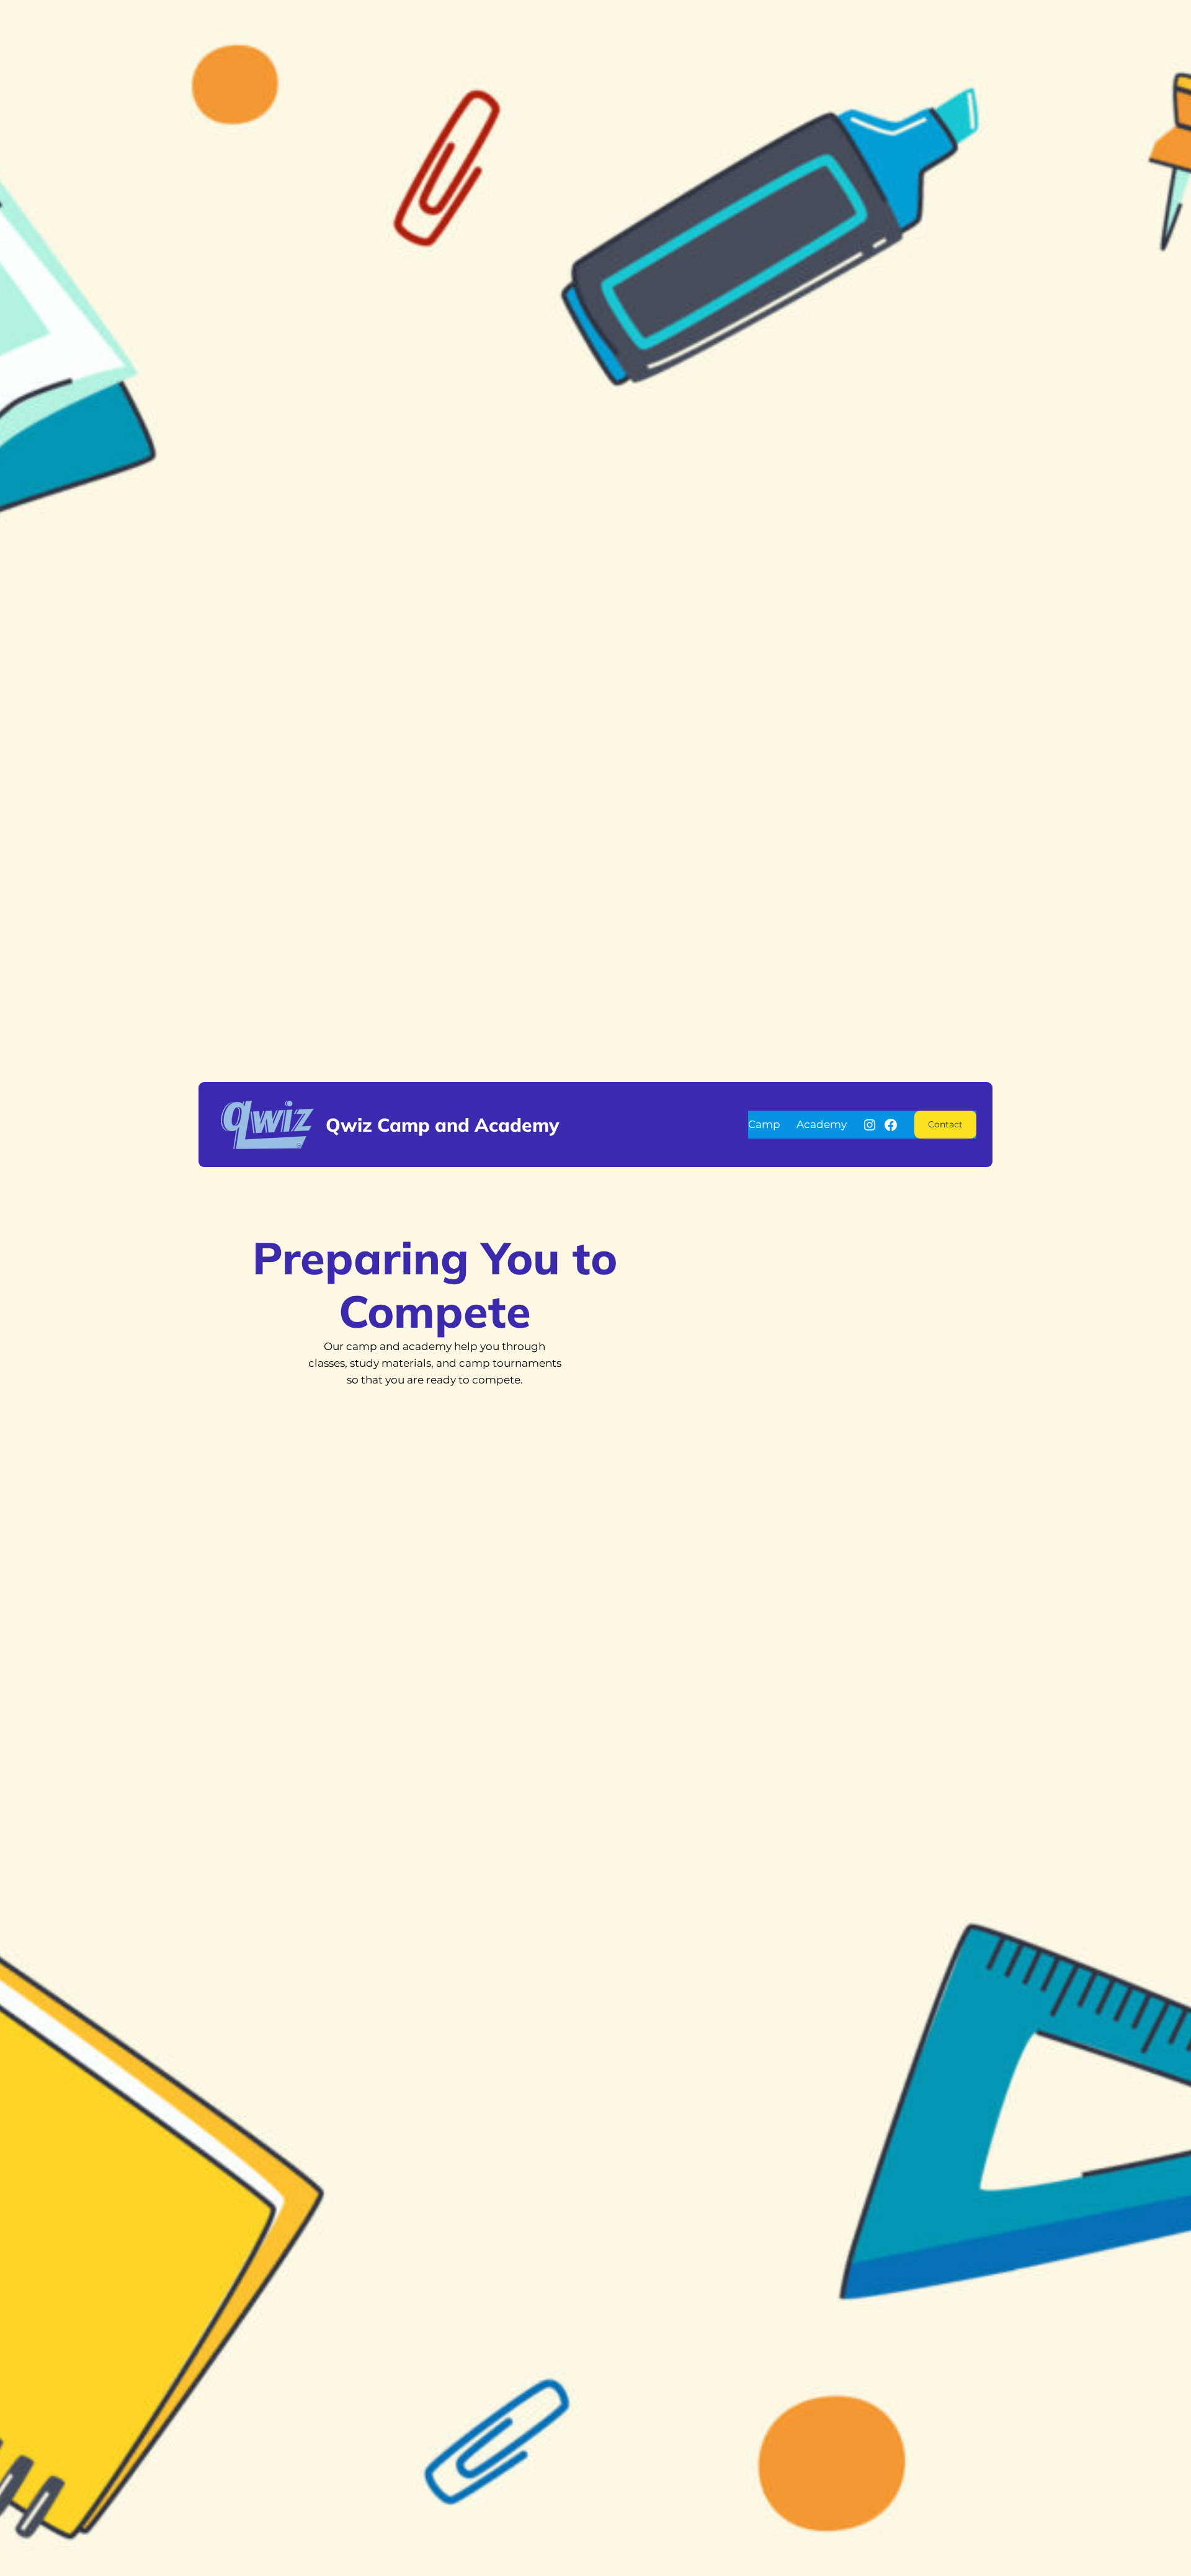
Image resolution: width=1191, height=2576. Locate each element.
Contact (945, 1124)
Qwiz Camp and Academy (443, 1125)
